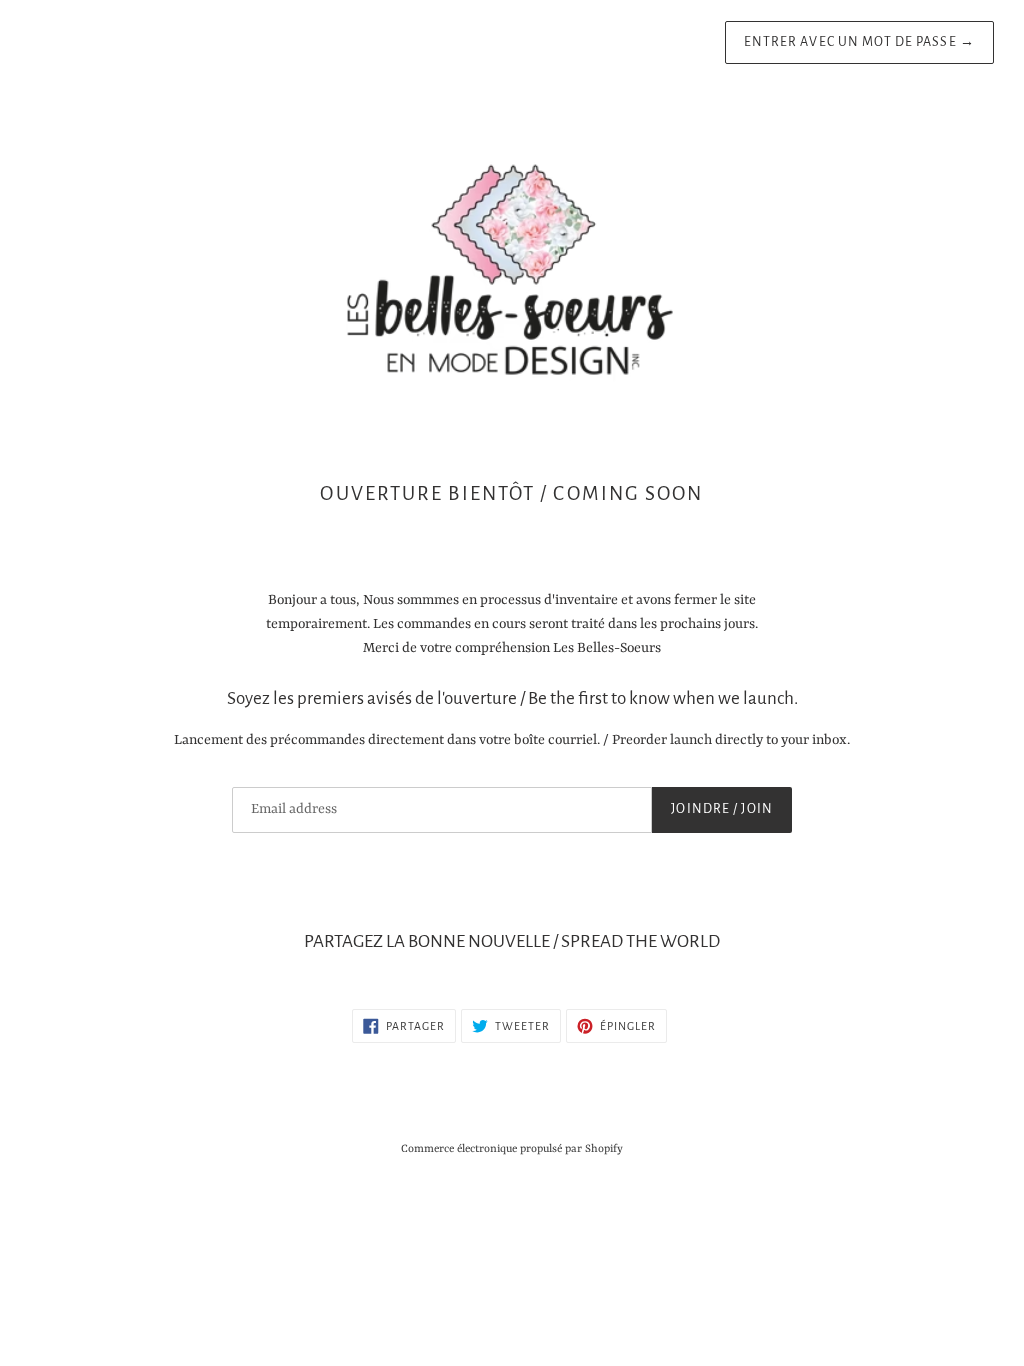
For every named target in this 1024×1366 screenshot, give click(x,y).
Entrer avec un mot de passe (860, 42)
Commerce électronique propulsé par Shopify (512, 1149)
